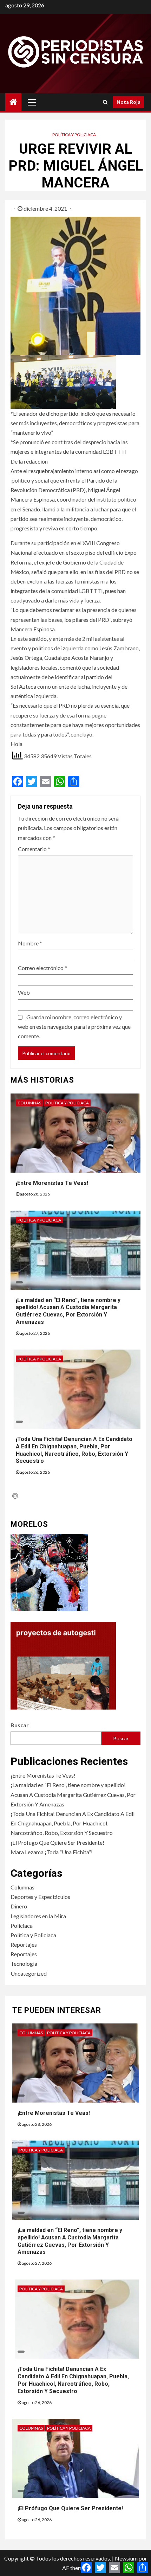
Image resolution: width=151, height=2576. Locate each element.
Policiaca (22, 1925)
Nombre (30, 943)
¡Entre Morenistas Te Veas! (52, 1183)
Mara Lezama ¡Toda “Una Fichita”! (52, 1852)
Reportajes (24, 1944)
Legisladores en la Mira (38, 1916)
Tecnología (24, 1963)
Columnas (29, 1103)
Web (24, 992)
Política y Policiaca (74, 135)
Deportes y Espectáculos (40, 1897)
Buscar (20, 1725)
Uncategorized (29, 1973)
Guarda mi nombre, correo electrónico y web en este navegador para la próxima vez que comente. (74, 1026)
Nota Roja (129, 102)
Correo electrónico (42, 968)
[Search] (105, 102)
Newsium (126, 2558)
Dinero (19, 1906)
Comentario (34, 849)
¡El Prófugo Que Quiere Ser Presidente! (57, 1842)
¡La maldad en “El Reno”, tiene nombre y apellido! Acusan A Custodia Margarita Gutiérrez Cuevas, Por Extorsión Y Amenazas (68, 1311)
